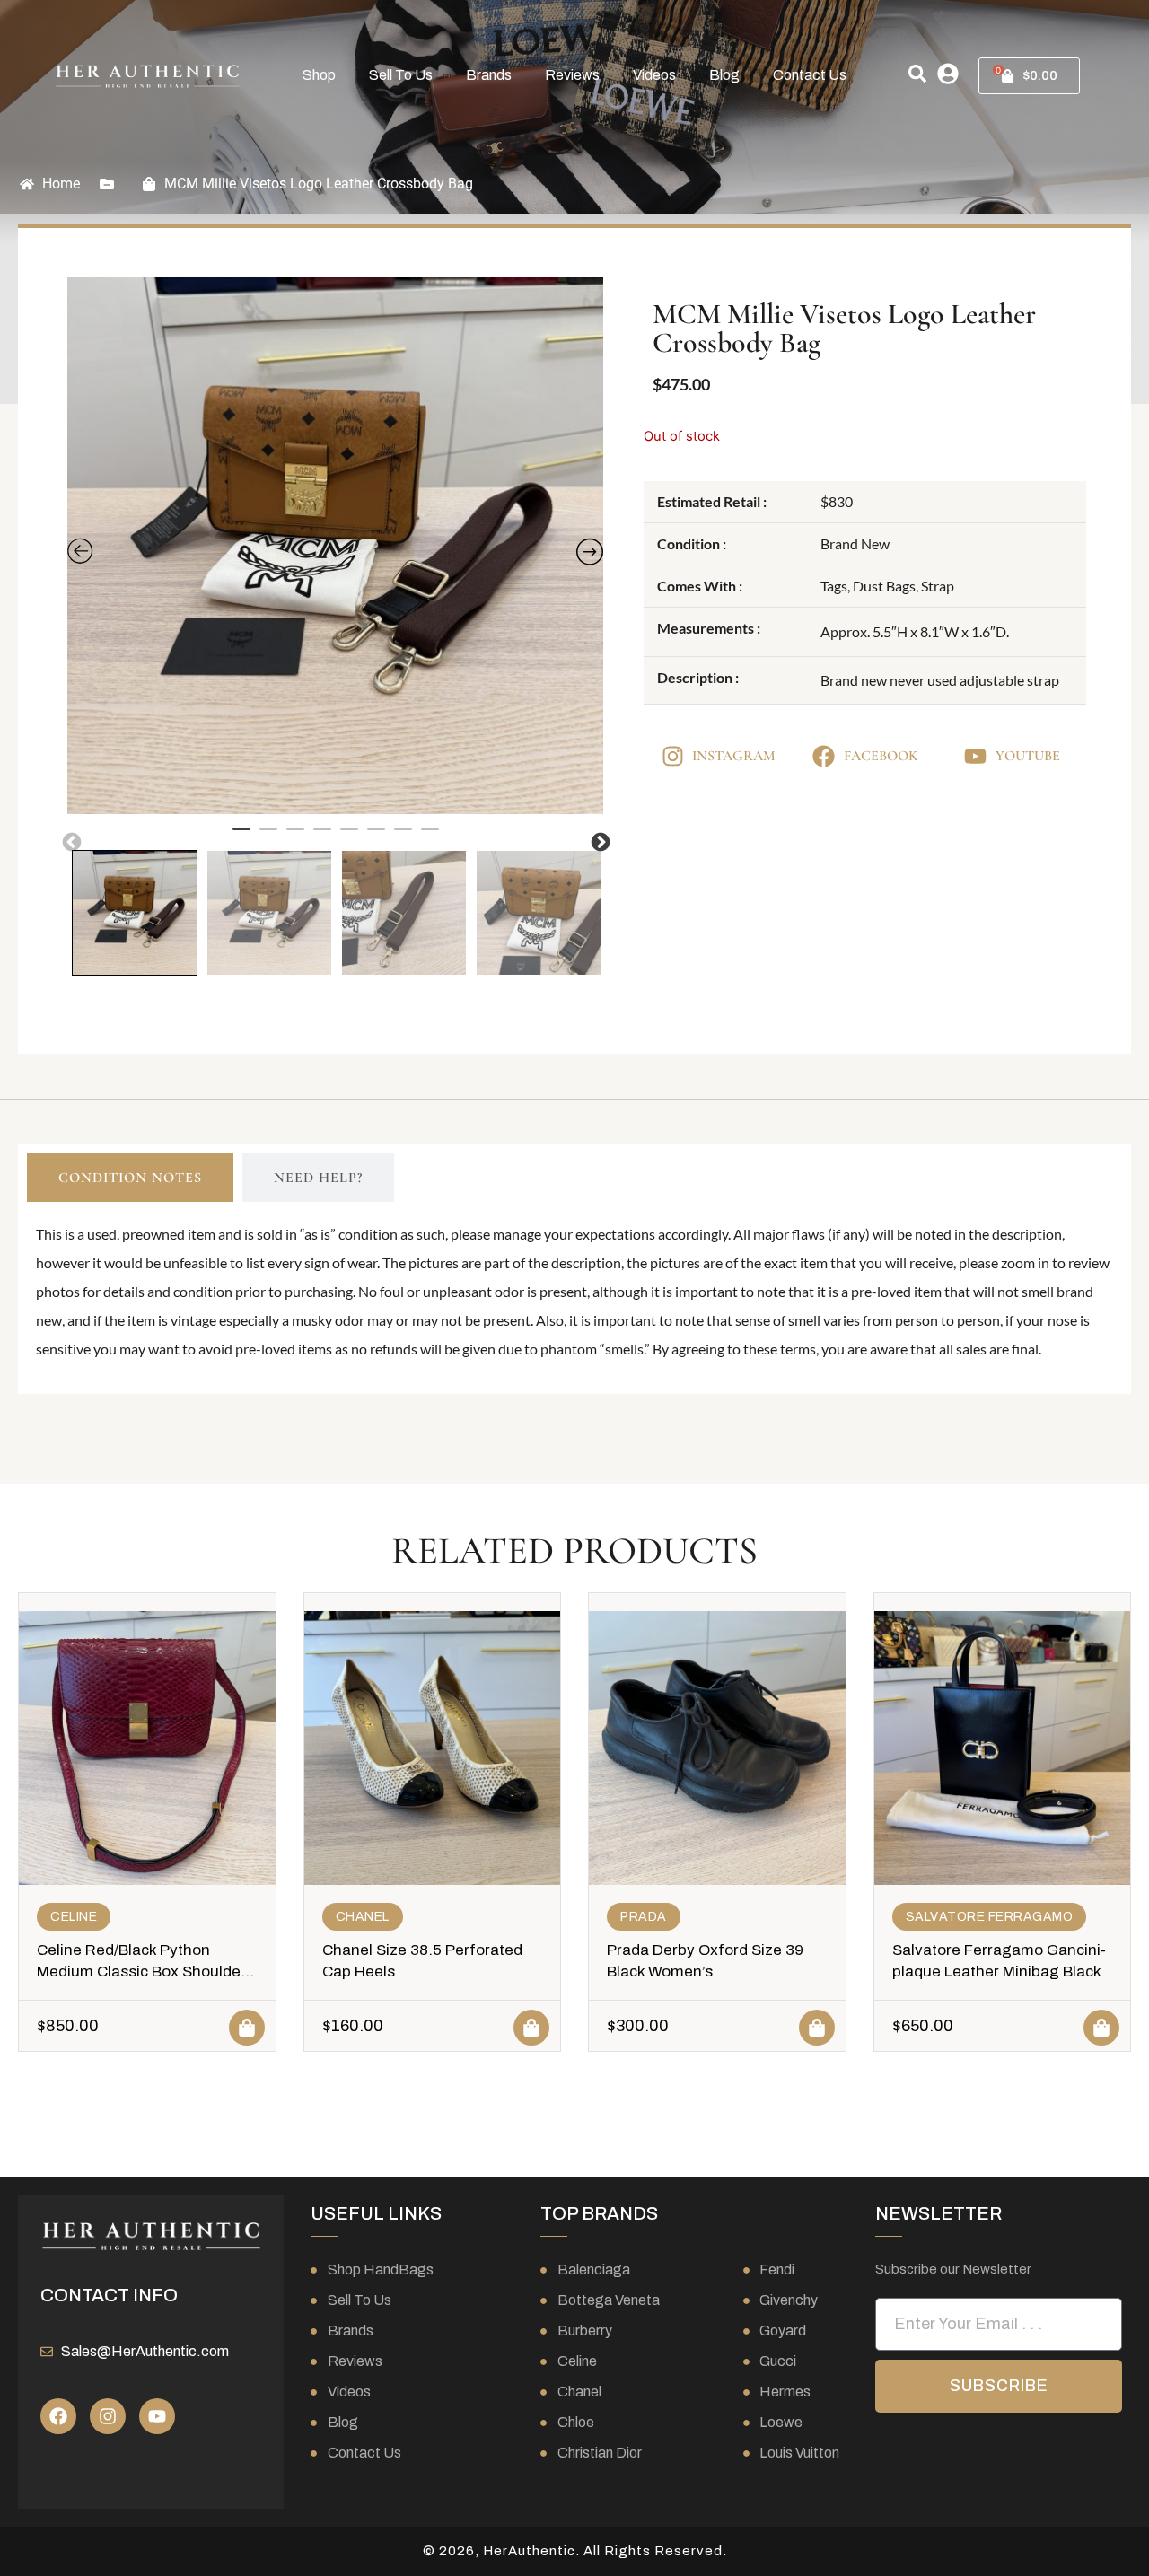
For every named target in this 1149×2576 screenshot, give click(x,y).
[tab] (130, 1178)
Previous (70, 841)
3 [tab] (295, 837)
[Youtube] (157, 2416)
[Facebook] (58, 2416)
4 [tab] (322, 837)
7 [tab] (403, 837)
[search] (917, 74)
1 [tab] (241, 837)
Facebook (881, 756)
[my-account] (948, 74)
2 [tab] (268, 837)
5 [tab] (349, 837)
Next (599, 841)
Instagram (734, 756)
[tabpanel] (336, 546)
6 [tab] (376, 837)
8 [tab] (430, 837)
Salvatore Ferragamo (990, 1917)
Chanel (363, 1917)
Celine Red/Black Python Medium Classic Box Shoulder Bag (141, 1971)
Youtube (1028, 756)
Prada (644, 1917)
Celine (74, 1917)
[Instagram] (108, 2416)
